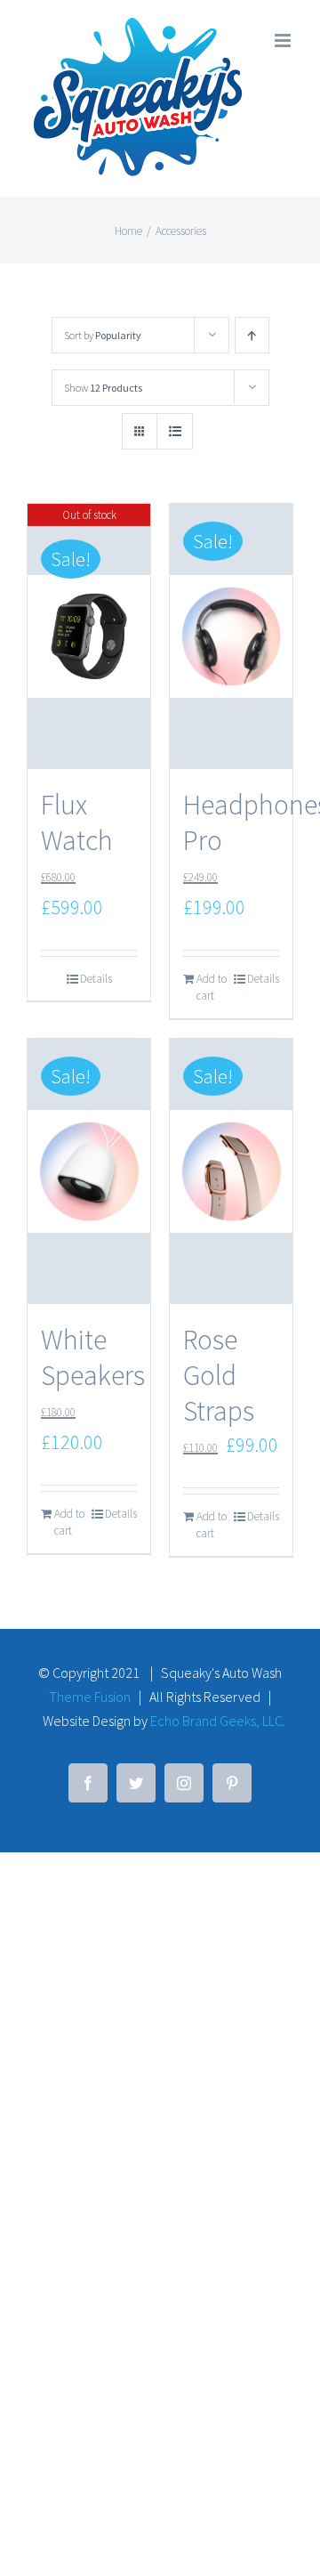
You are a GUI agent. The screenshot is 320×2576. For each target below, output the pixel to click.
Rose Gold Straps (219, 1375)
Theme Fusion (90, 1697)
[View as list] (175, 431)
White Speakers (93, 1357)
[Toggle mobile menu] (284, 41)
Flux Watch (77, 822)
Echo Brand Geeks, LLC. (218, 1721)
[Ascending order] (252, 335)
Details (96, 979)
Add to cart (212, 988)
